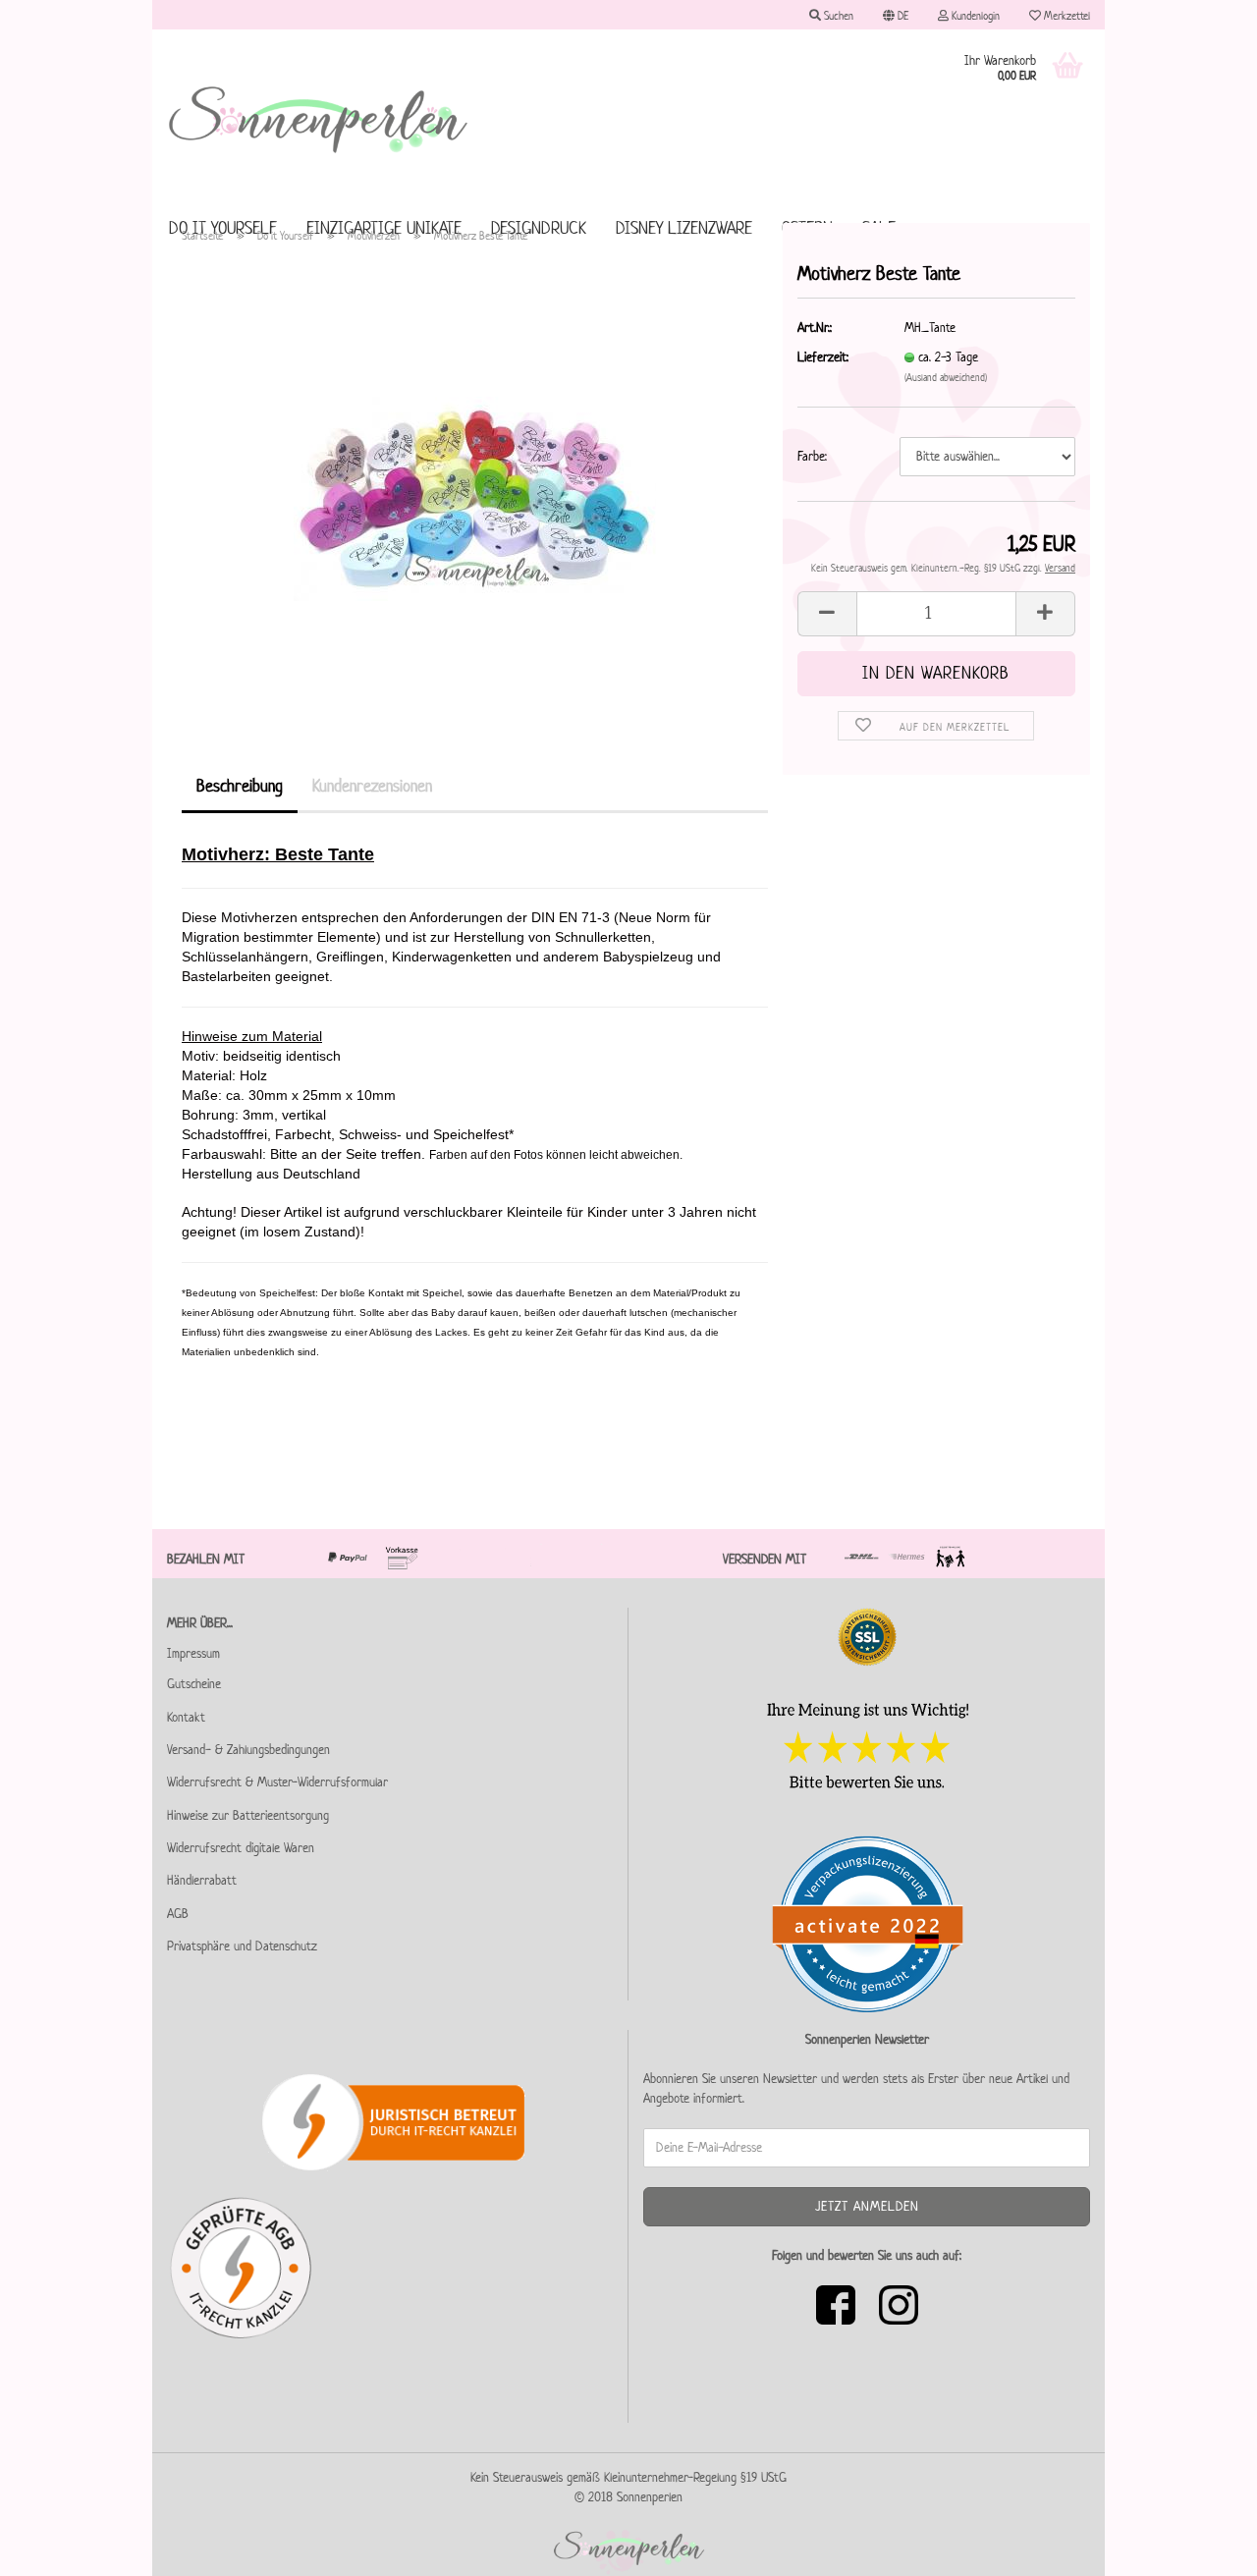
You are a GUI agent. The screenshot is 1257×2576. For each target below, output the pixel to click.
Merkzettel (1066, 15)
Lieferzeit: (823, 357)
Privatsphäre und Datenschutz (242, 1946)
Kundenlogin (974, 15)
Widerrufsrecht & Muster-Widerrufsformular (277, 1782)
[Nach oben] (1203, 2547)
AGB (178, 1914)
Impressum (193, 1653)
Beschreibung (240, 786)
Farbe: (812, 456)
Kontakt (186, 1717)
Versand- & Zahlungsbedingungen (248, 1750)
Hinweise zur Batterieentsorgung (248, 1815)
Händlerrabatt (202, 1880)
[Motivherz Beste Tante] (475, 481)
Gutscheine (194, 1684)
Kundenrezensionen (372, 786)
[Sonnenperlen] (319, 118)
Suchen (837, 15)
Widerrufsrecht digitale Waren (241, 1848)
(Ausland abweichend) (946, 377)
